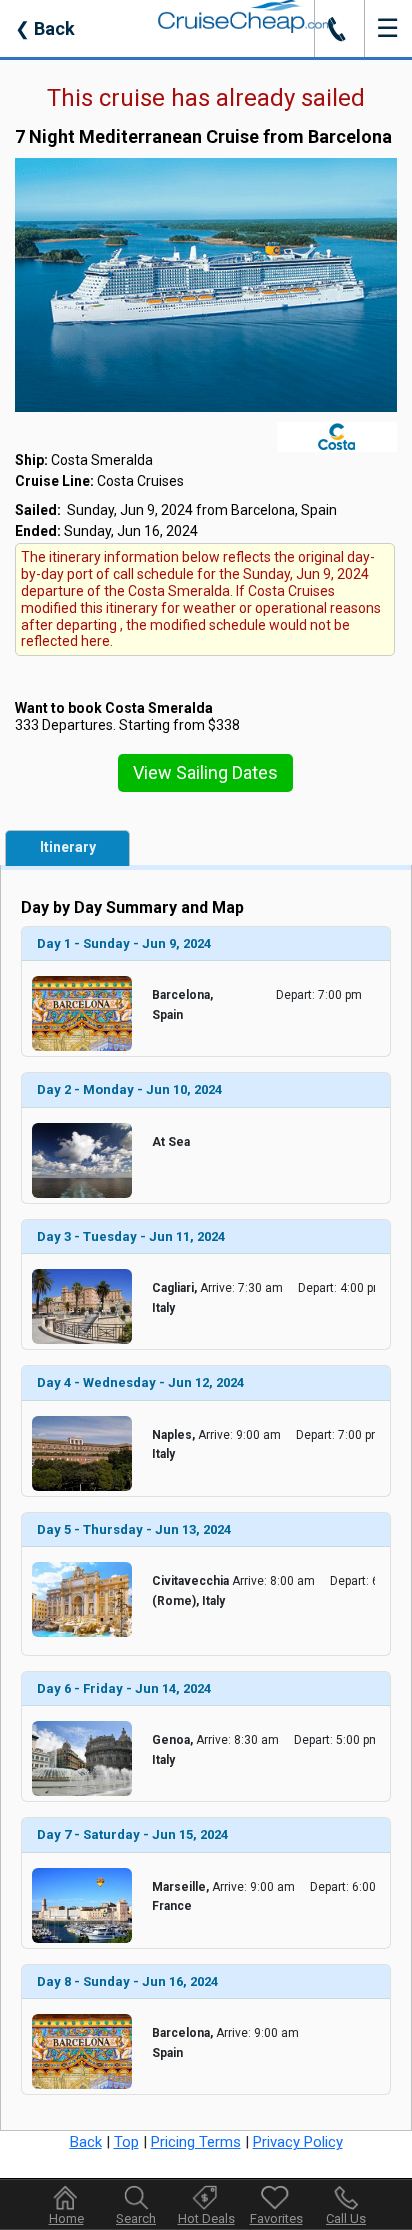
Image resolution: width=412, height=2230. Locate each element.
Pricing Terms (196, 2142)
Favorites (276, 2218)
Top (126, 2142)
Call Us (346, 2218)
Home (66, 2218)
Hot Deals (206, 2218)
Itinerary (68, 847)
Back (45, 28)
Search (136, 2218)
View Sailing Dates (205, 772)
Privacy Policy (298, 2142)
